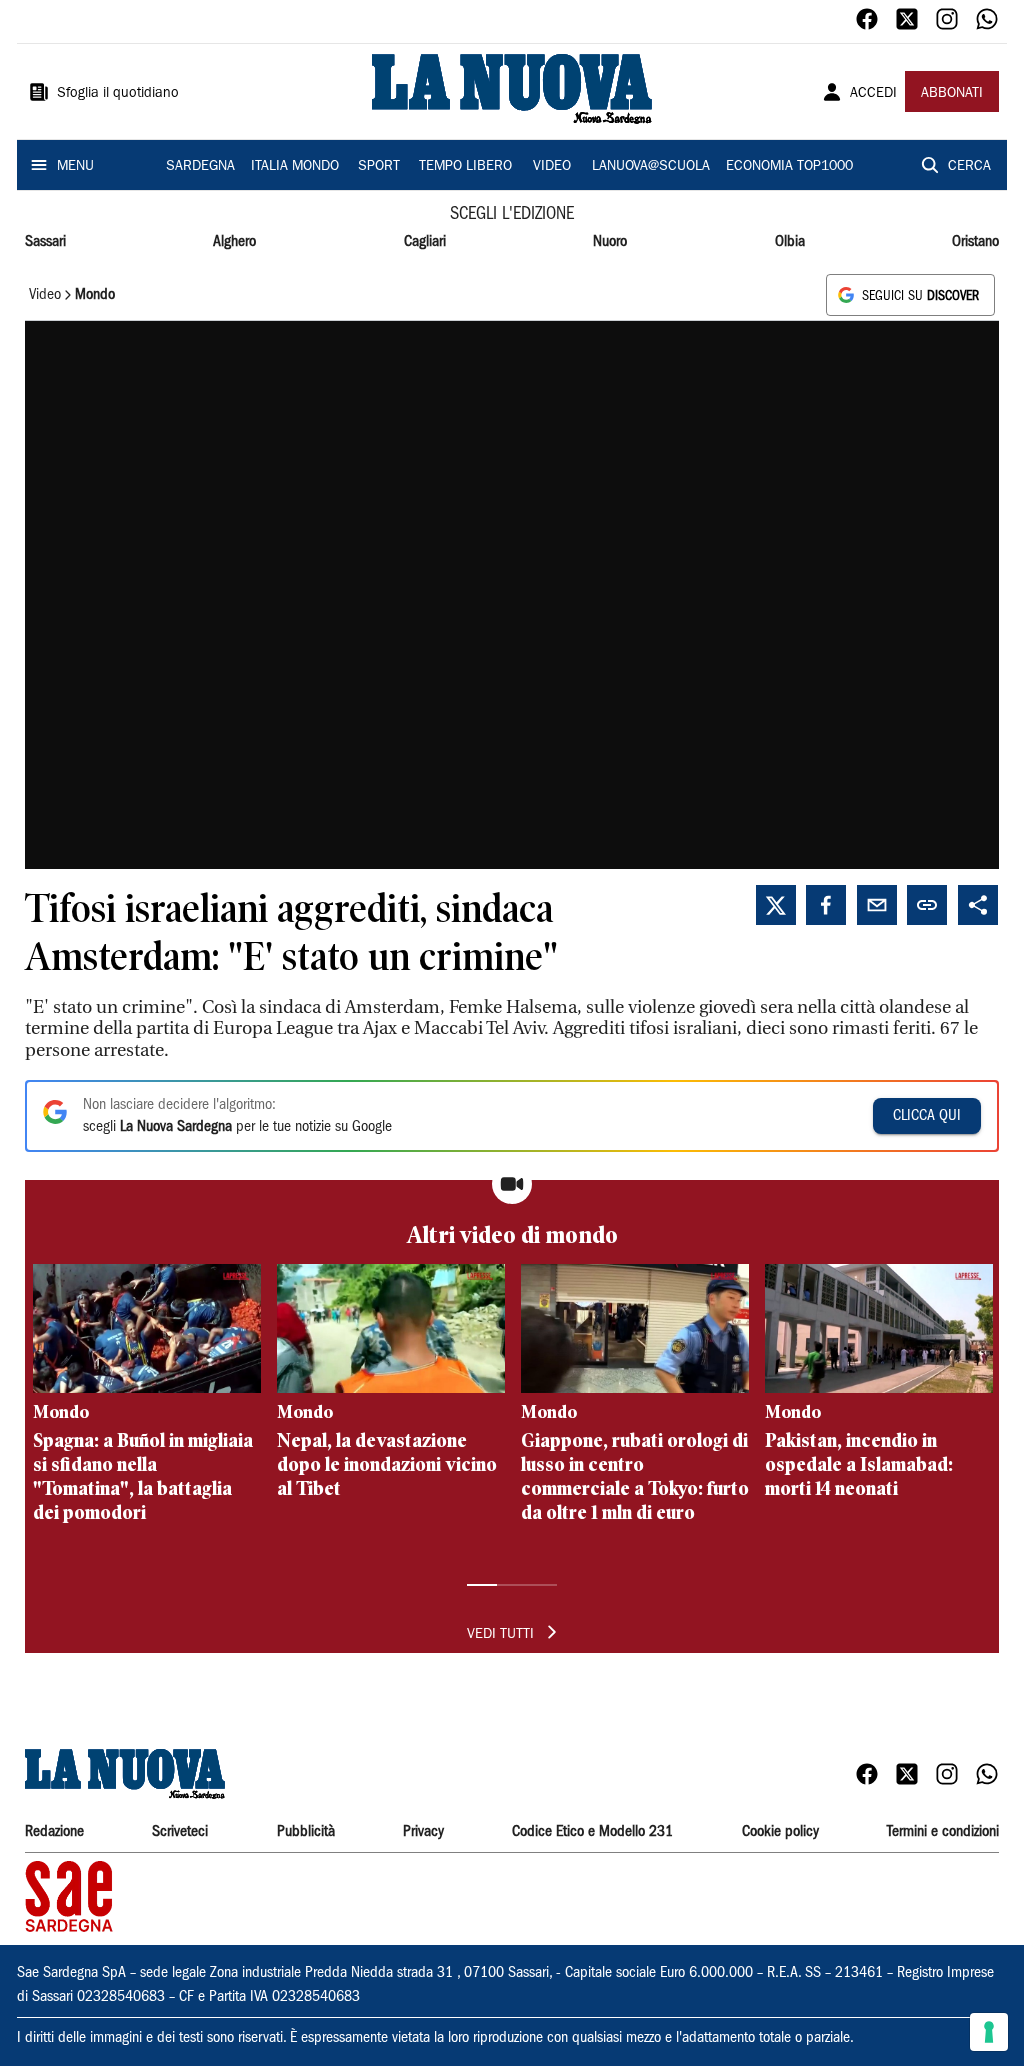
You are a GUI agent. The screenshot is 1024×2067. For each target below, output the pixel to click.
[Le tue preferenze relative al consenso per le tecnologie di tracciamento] (989, 2032)
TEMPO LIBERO (465, 167)
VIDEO (552, 167)
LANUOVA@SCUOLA (651, 167)
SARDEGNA (200, 167)
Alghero (234, 242)
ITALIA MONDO (295, 167)
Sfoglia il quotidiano (118, 94)
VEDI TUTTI (500, 1635)
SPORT (379, 167)
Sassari (45, 242)
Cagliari (425, 242)
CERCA (969, 167)
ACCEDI (873, 94)
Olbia (790, 242)
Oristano (975, 242)
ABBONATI (952, 94)
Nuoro (610, 242)
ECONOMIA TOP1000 (789, 167)
